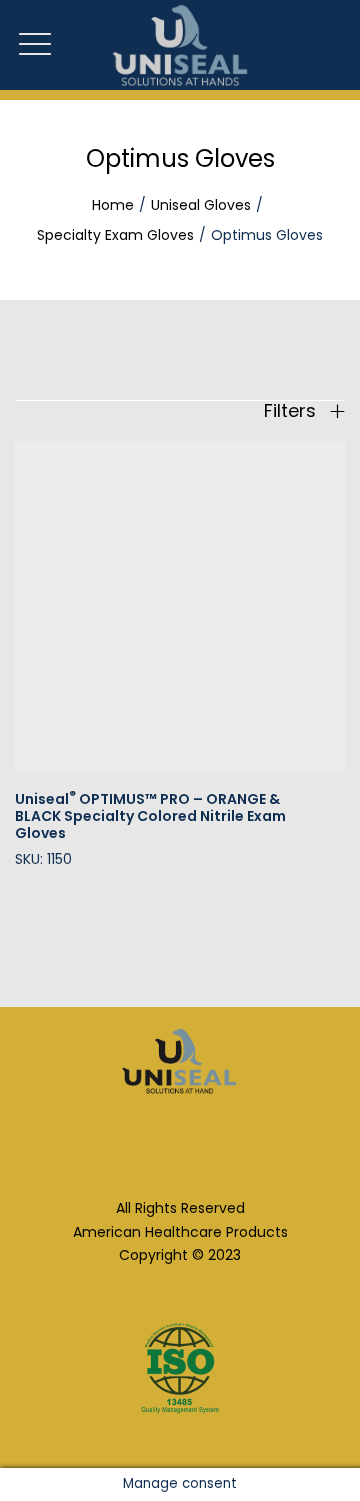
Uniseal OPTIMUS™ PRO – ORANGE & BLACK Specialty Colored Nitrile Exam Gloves (150, 816)
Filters (292, 411)
